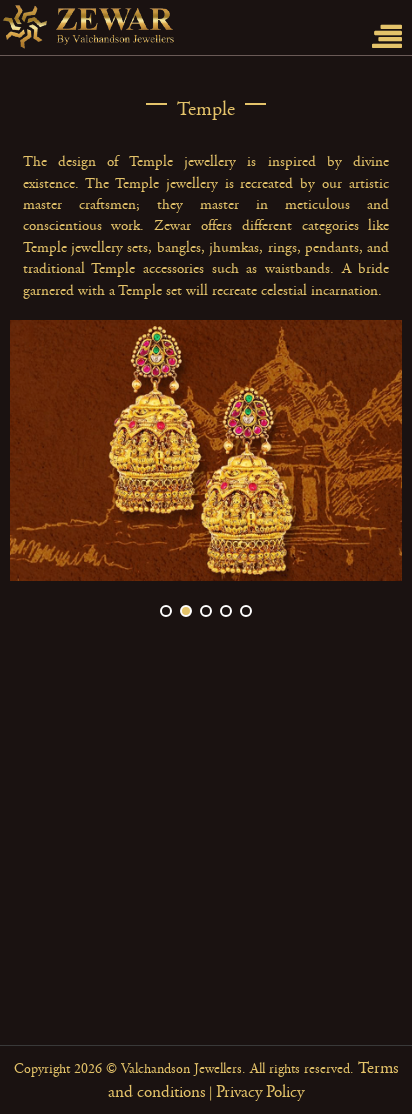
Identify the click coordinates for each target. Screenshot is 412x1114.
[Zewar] (154, 27)
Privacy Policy (260, 1092)
